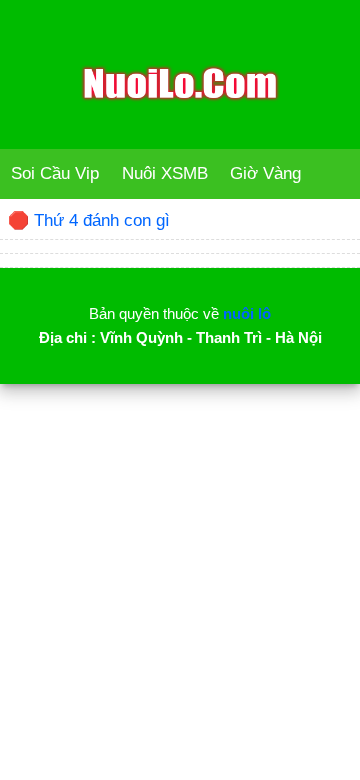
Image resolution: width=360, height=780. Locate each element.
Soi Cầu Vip (55, 173)
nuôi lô (247, 313)
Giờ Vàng (265, 173)
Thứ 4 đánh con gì (102, 220)
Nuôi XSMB (165, 173)
